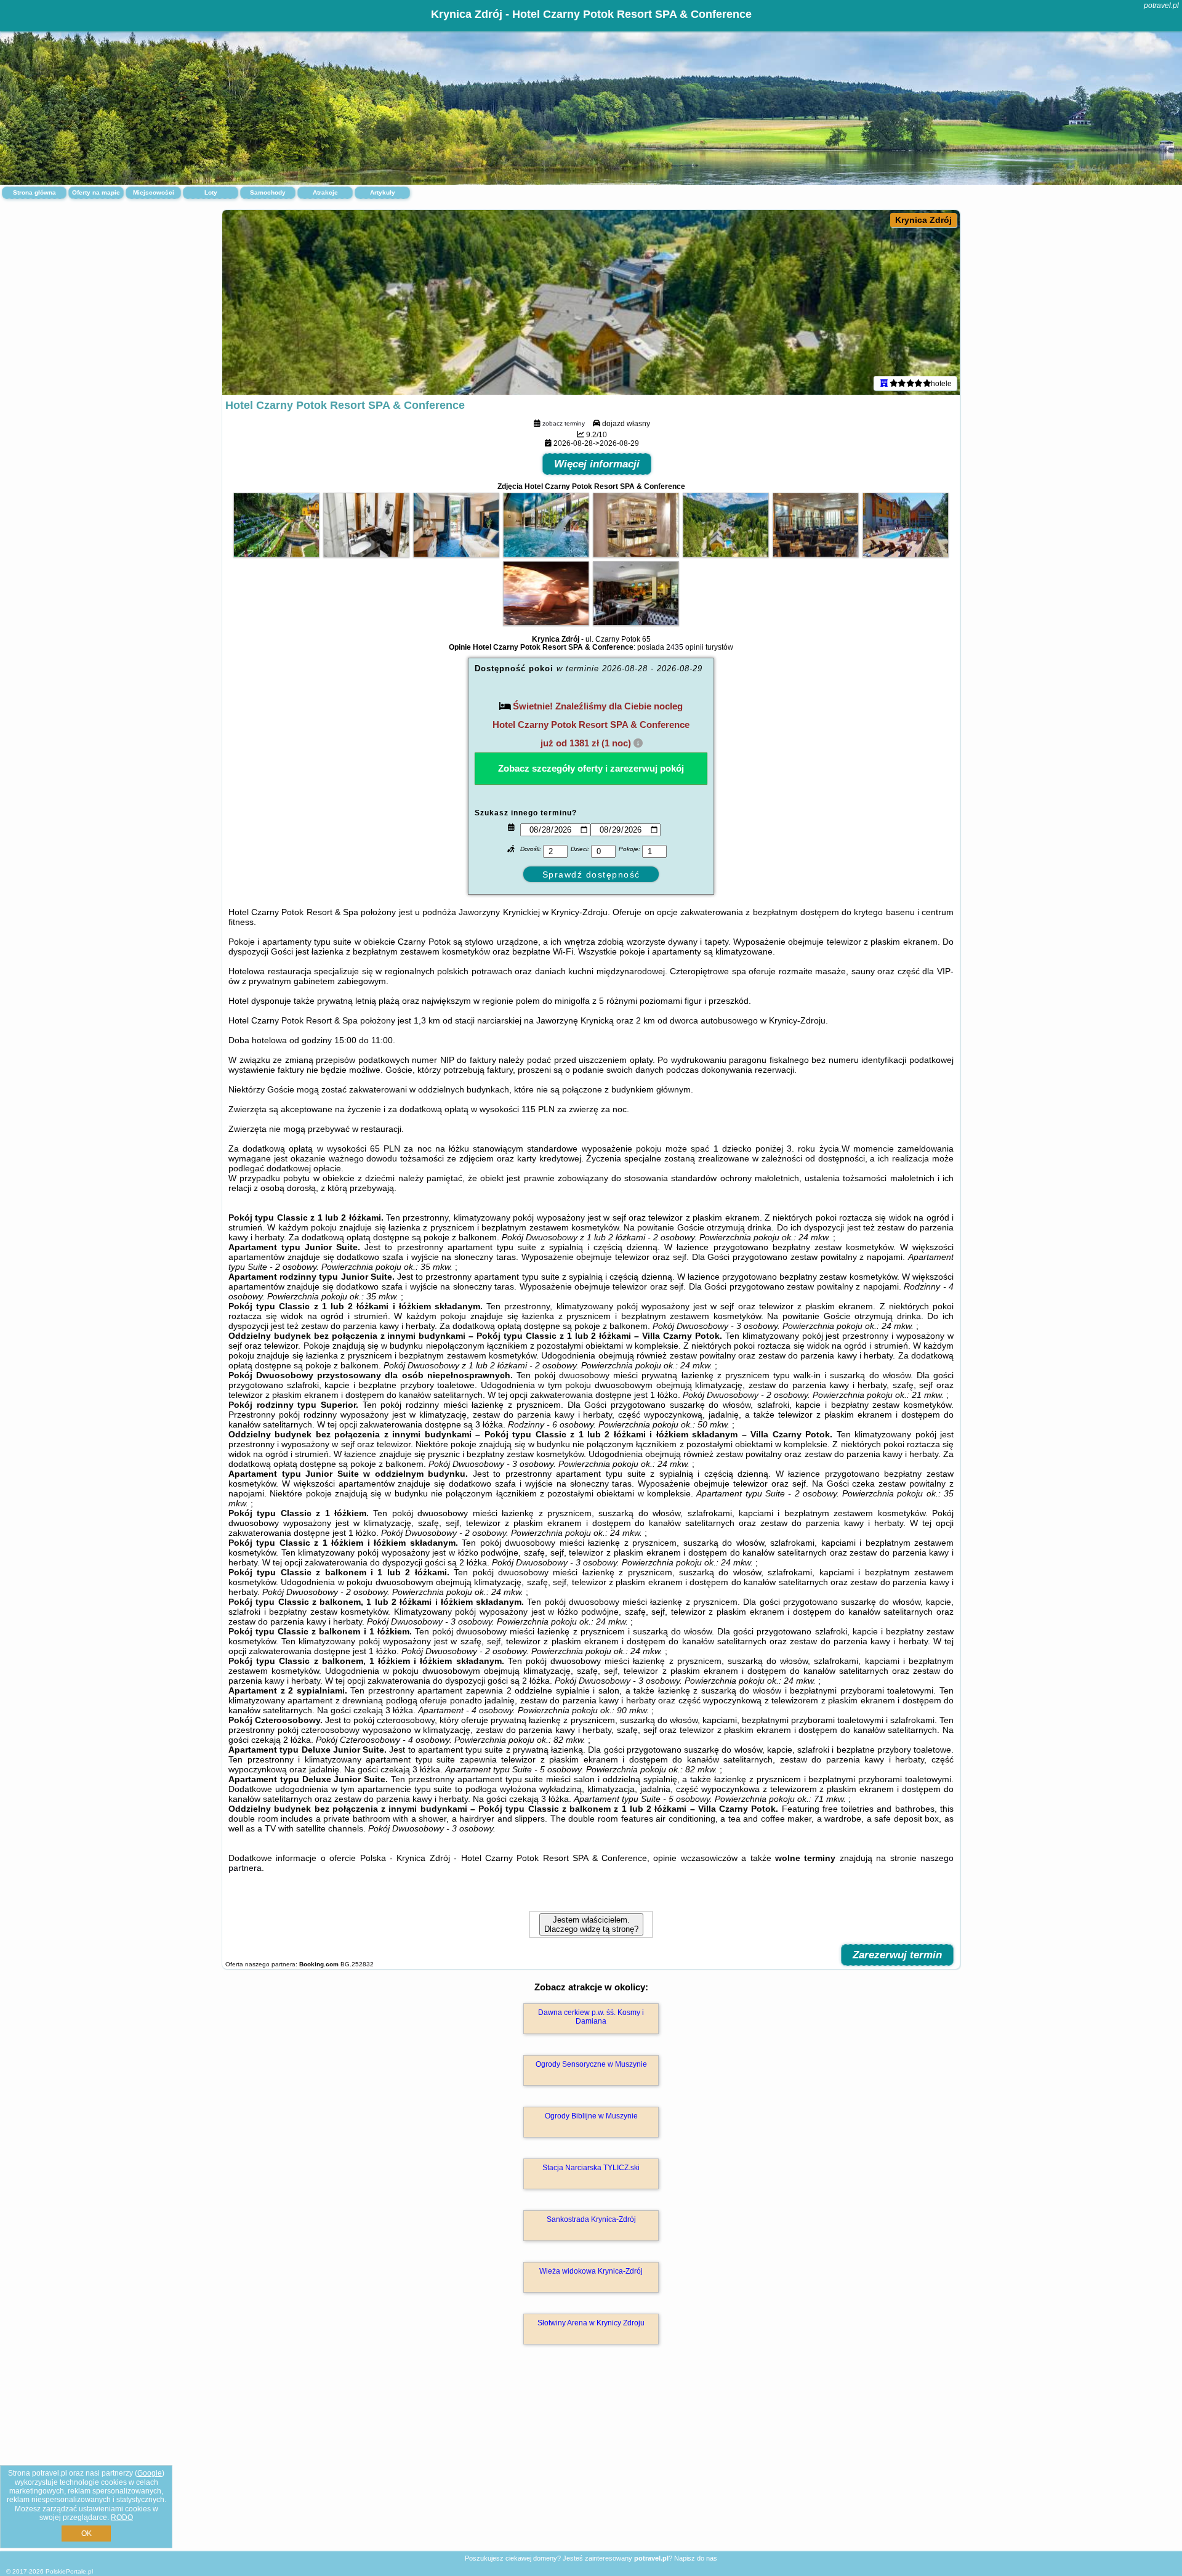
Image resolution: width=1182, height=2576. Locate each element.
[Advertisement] (591, 2461)
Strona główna (34, 192)
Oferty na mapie (96, 192)
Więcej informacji (597, 464)
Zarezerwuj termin (897, 1955)
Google (150, 2473)
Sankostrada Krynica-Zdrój (591, 2219)
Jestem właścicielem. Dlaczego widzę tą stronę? (591, 1924)
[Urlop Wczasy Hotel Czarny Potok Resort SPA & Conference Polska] (276, 554)
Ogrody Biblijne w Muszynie (591, 2116)
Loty (211, 192)
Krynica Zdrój (923, 220)
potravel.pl (1161, 6)
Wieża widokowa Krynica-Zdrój (591, 2271)
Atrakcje (325, 192)
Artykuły (383, 192)
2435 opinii (685, 647)
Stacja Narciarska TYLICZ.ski (591, 2168)
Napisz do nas (696, 2558)
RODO (122, 2517)
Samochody (268, 192)
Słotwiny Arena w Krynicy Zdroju (591, 2323)
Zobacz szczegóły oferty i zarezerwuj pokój (591, 768)
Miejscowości (154, 192)
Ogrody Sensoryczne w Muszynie (591, 2064)
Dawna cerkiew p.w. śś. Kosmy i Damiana (591, 2017)
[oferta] (884, 383)
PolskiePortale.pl (69, 2571)
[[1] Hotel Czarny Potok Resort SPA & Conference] (591, 302)
